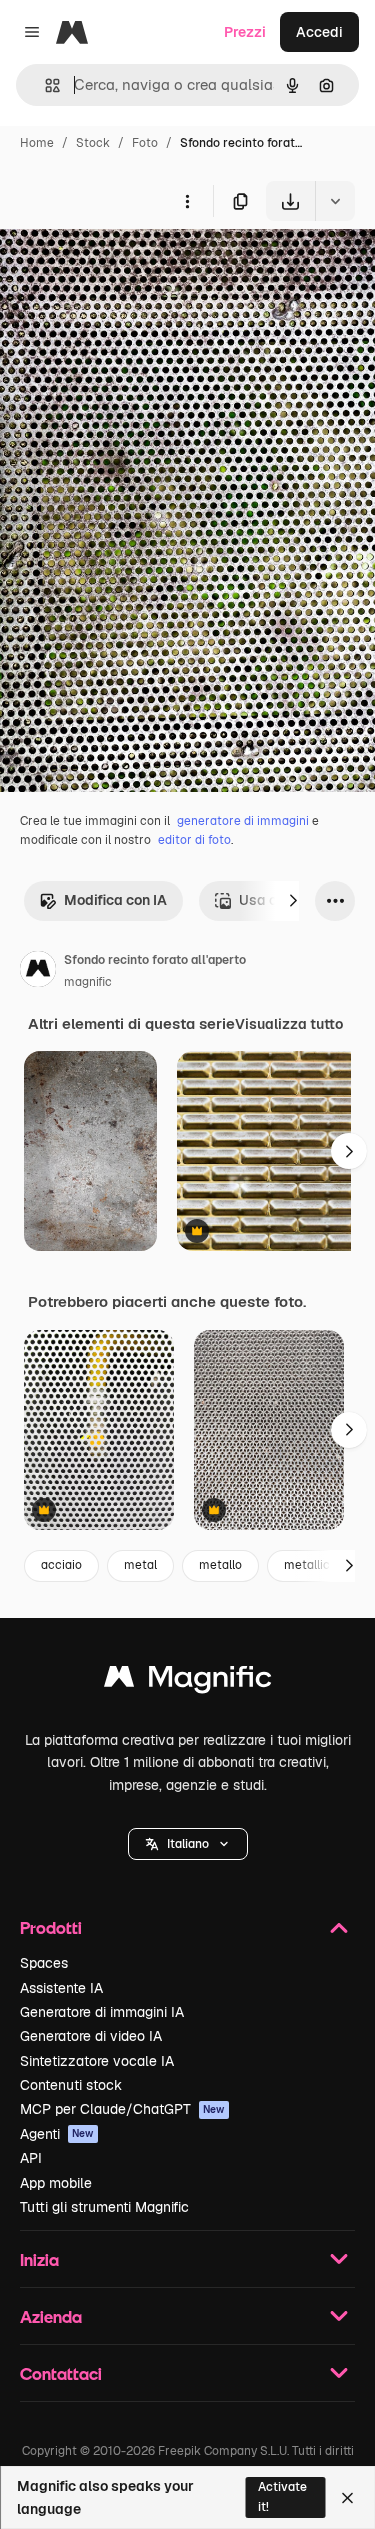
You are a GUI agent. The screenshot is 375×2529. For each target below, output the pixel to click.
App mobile (56, 2183)
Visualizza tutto (289, 1024)
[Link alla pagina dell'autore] (38, 972)
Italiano (188, 1844)
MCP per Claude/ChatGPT (122, 2109)
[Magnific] (188, 1681)
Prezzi (245, 32)
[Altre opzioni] (187, 201)
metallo (220, 1565)
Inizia (39, 2259)
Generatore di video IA (91, 2036)
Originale (132, 267)
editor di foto (194, 840)
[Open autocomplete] (44, 85)
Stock (93, 143)
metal (140, 1565)
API (31, 2158)
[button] (188, 1844)
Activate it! (282, 2496)
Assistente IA (61, 1988)
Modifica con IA (115, 900)
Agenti (57, 2134)
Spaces (44, 1963)
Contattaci (61, 2373)
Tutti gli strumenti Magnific (104, 2207)
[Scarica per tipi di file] (335, 201)
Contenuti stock (71, 2085)
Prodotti (51, 1927)
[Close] (347, 2498)
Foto (145, 143)
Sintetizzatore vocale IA (97, 2061)
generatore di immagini (243, 821)
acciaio (61, 1565)
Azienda (51, 2316)
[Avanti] (293, 901)
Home (37, 143)
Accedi (319, 32)
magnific (88, 982)
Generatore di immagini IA (102, 2012)
